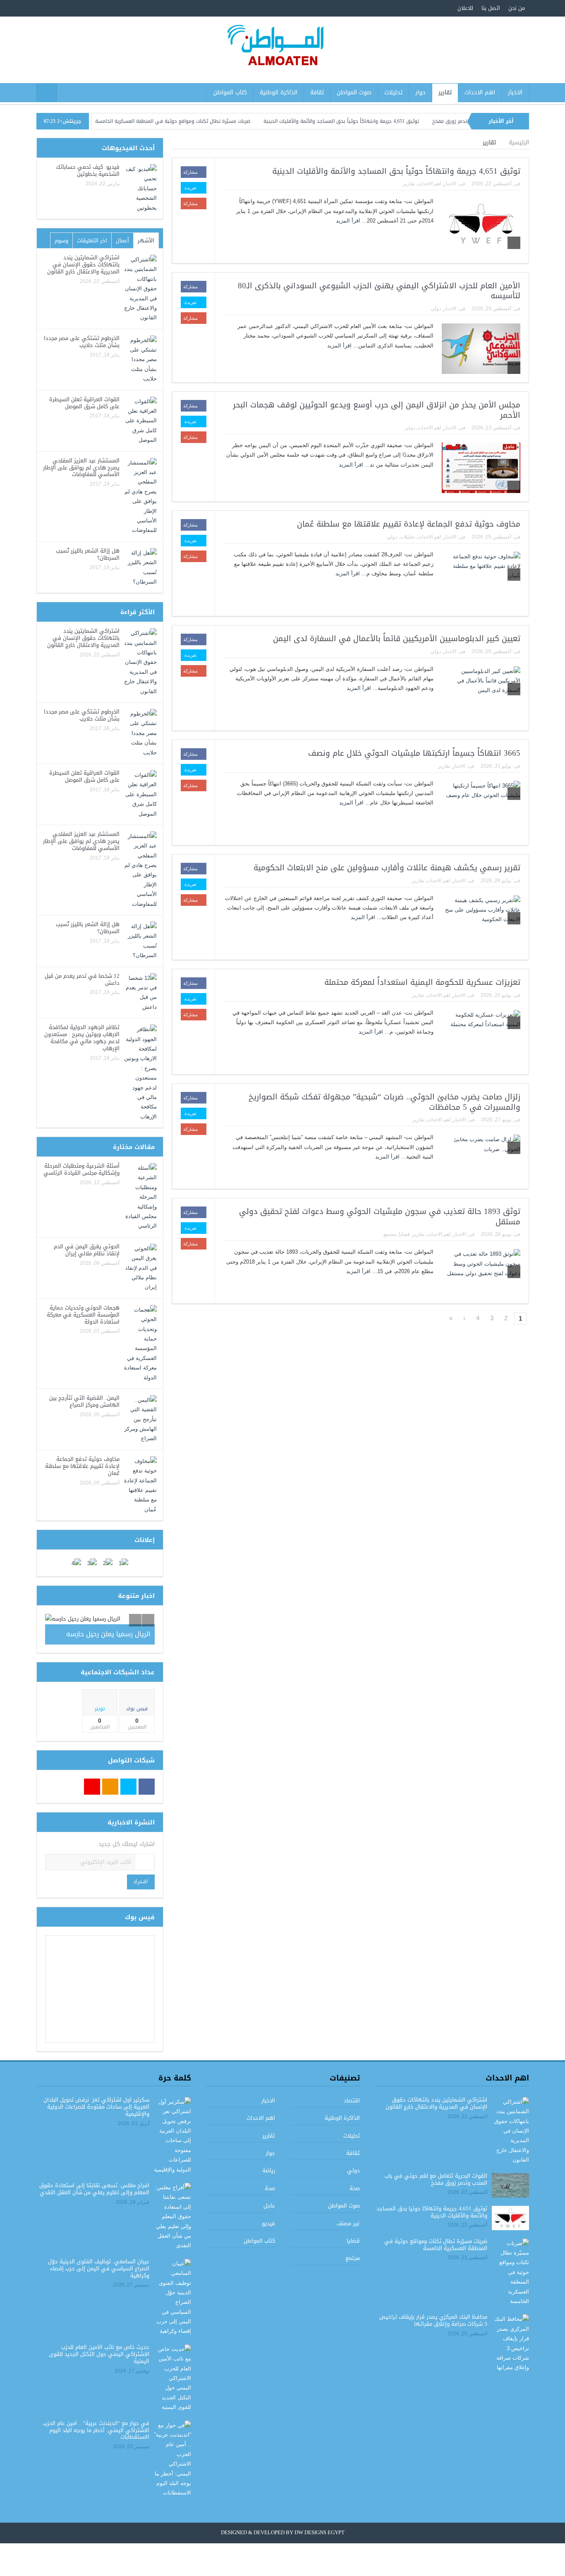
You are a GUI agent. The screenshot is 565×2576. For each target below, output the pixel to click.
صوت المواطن (354, 92)
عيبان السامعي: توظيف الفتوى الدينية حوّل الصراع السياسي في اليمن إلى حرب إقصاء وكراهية (99, 2268)
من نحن (517, 8)
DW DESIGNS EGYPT (320, 2533)
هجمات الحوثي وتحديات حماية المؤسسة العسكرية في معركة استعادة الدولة (83, 1315)
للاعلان (465, 8)
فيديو (268, 2223)
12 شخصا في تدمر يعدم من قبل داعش (82, 979)
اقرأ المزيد (347, 221)
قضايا (404, 1234)
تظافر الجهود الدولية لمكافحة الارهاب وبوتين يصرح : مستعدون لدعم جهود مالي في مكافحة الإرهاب (82, 1038)
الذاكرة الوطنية (279, 92)
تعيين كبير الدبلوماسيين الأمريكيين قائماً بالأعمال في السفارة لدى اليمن (397, 639)
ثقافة (317, 92)
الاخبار (515, 92)
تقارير (445, 92)
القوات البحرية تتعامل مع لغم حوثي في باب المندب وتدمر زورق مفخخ (436, 2179)
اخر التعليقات (92, 241)
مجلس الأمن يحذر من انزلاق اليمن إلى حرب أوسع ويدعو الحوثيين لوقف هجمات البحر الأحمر (377, 410)
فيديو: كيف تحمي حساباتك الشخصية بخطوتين (88, 170)
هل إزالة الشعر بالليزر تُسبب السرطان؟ (88, 554)
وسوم (61, 241)
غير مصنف (348, 2223)
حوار (420, 92)
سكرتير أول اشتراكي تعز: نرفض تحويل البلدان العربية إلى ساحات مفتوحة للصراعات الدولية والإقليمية (96, 2107)
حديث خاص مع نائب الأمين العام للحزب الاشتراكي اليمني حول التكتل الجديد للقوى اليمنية (99, 2354)
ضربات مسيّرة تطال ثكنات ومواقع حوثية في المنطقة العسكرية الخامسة (227, 121)
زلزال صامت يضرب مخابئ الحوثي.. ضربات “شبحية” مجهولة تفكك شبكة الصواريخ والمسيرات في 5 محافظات (384, 1102)
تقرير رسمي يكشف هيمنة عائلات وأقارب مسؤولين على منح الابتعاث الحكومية (387, 868)
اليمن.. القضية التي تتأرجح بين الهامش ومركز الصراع (84, 1401)
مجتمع (390, 1234)
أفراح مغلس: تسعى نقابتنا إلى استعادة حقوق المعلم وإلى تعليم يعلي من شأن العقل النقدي (94, 2189)
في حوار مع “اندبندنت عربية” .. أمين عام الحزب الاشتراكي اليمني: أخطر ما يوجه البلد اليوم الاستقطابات (96, 2430)
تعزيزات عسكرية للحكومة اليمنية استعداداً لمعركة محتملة (422, 982)
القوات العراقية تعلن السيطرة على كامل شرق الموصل (84, 403)
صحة (355, 2188)
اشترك (141, 1882)
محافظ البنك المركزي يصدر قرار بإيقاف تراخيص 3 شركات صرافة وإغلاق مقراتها (433, 2320)
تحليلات (393, 92)
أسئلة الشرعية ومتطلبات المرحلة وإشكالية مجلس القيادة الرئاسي (81, 1169)
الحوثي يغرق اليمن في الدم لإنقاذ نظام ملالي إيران (87, 1250)
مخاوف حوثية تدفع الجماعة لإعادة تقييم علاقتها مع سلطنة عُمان (409, 524)
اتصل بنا (491, 8)
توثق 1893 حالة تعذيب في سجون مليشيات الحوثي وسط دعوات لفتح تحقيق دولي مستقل (380, 1217)
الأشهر (146, 241)
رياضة (269, 2170)
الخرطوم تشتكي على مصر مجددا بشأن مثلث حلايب (82, 342)
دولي (436, 309)
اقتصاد (352, 2101)
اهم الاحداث (480, 92)
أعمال (122, 241)
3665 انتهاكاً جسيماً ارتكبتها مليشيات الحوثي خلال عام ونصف (414, 753)
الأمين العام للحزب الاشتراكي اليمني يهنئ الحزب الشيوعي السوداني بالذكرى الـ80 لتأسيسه (379, 291)
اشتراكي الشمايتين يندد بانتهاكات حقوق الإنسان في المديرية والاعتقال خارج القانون (83, 265)
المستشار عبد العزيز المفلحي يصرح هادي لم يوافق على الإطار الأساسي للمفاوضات (81, 468)
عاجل (269, 2206)
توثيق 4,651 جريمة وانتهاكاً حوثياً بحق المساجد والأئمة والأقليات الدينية (395, 121)
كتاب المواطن (230, 92)
